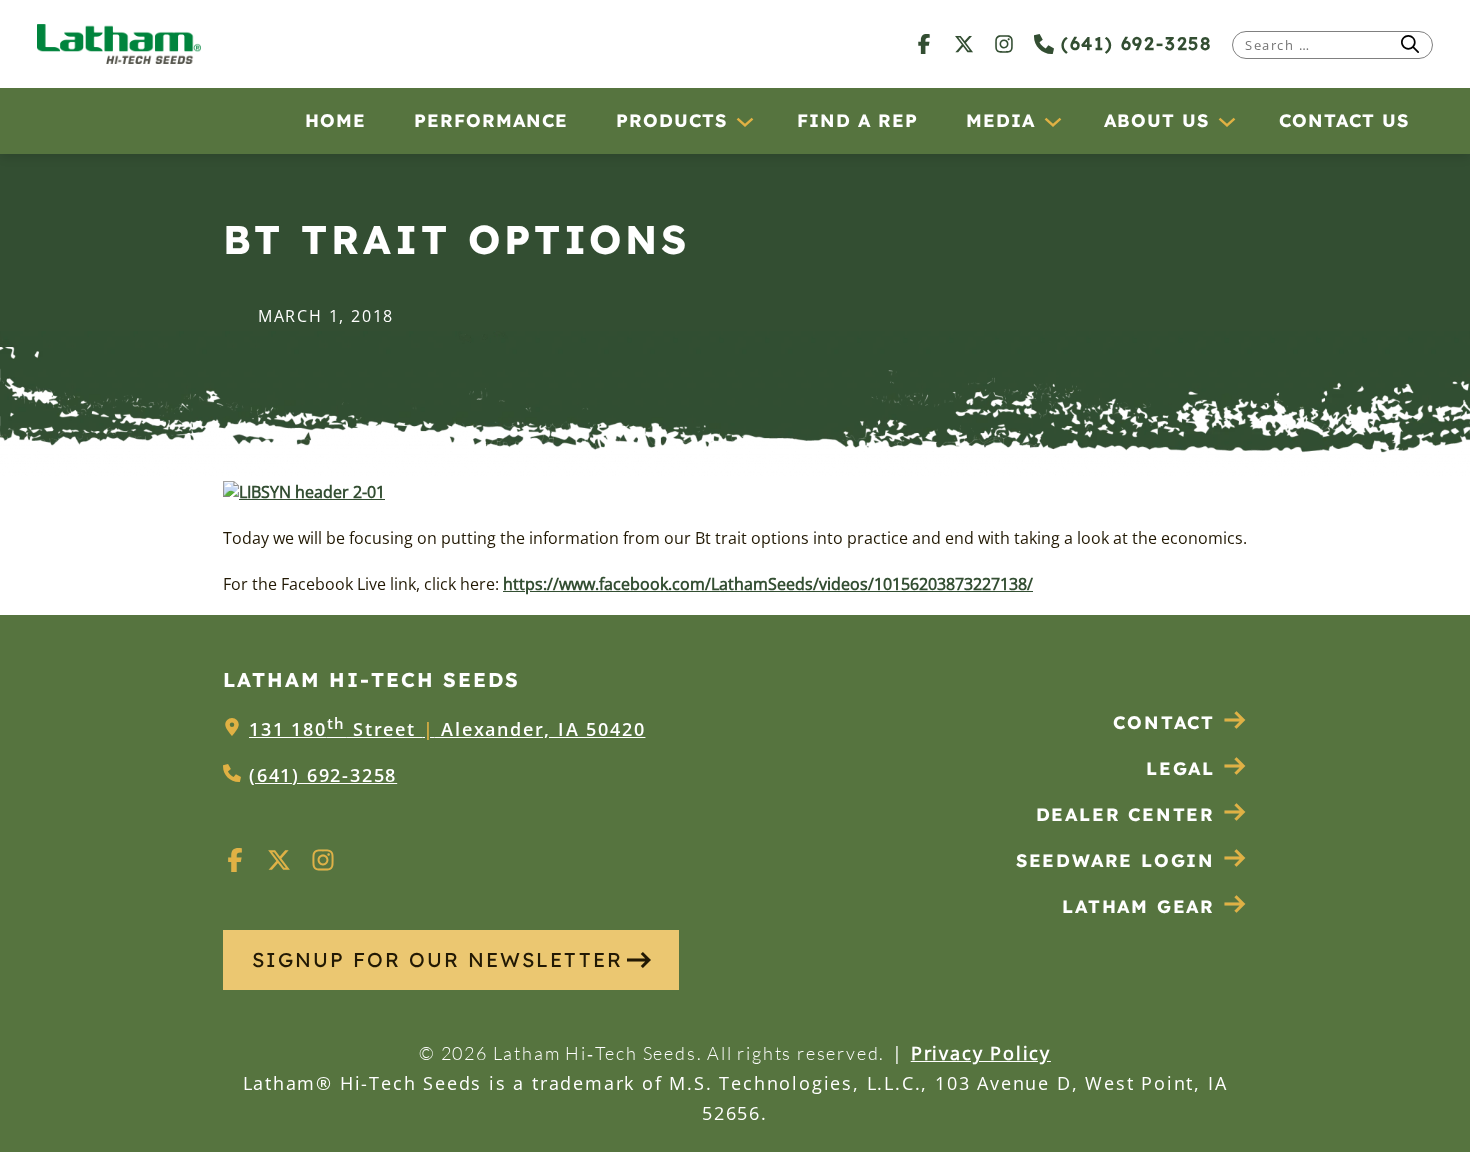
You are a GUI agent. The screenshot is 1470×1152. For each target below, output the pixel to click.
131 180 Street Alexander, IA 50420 (447, 729)
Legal (1180, 768)
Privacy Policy (981, 1053)
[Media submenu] (1052, 121)
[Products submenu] (744, 121)
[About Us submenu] (1226, 121)
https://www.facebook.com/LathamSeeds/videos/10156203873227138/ (768, 584)
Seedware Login (1115, 860)
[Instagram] (1004, 43)
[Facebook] (924, 43)
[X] (964, 43)
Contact (1164, 722)
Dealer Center (1125, 814)
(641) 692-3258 (1133, 43)
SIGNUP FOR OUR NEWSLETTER (437, 959)
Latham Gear (1138, 906)
